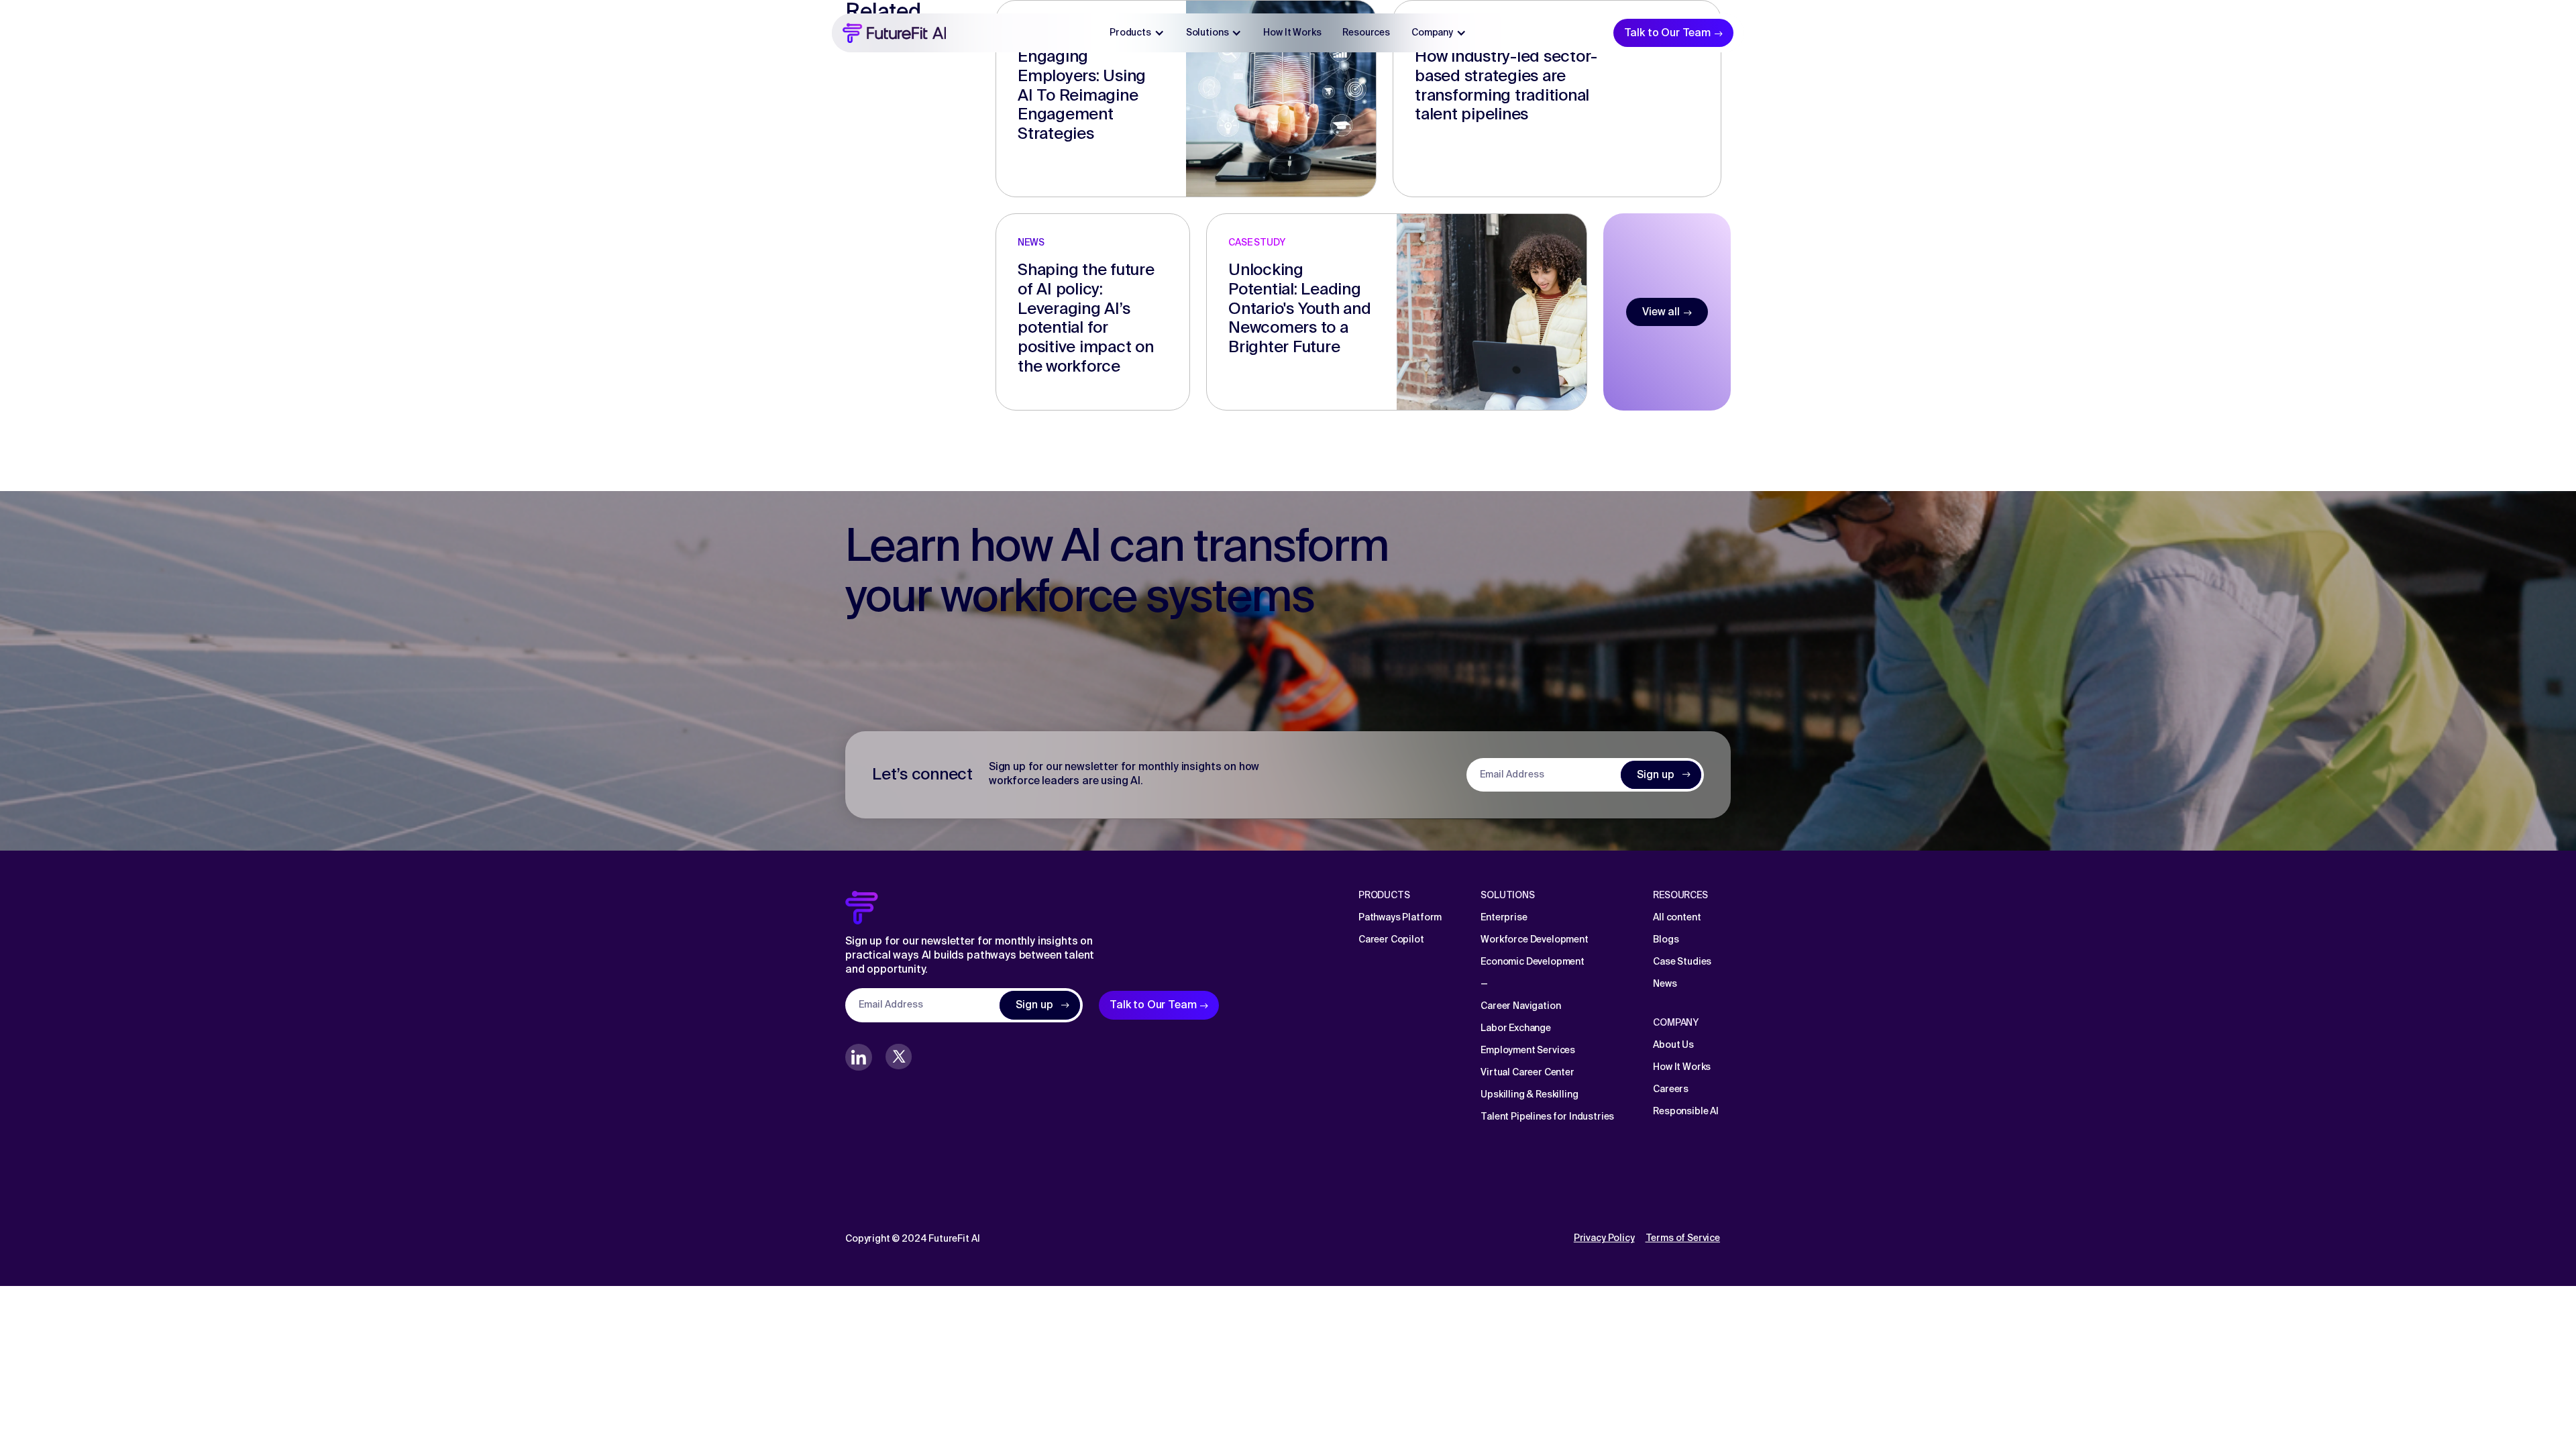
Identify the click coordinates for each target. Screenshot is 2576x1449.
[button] (1137, 33)
